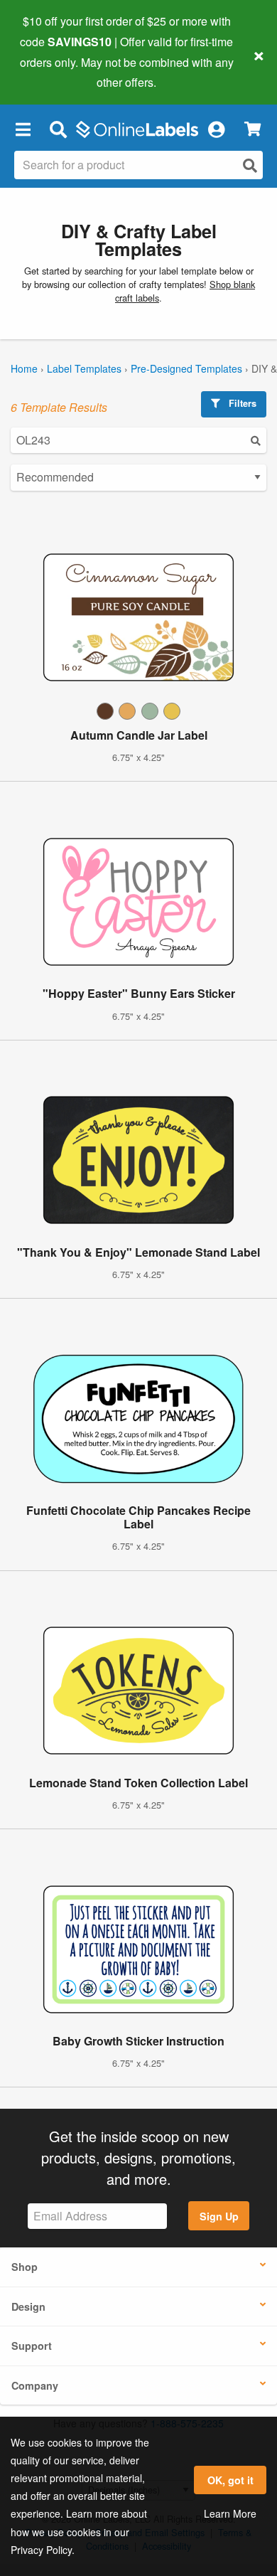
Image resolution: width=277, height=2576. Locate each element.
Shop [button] (25, 2267)
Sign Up (219, 2216)
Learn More (230, 2513)
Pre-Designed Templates (186, 368)
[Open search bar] (58, 129)
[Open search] (250, 165)
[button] (23, 129)
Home (24, 368)
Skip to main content (51, 72)
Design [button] (28, 2306)
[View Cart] (252, 129)
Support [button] (32, 2346)
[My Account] (216, 129)
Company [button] (35, 2385)
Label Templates (84, 368)
